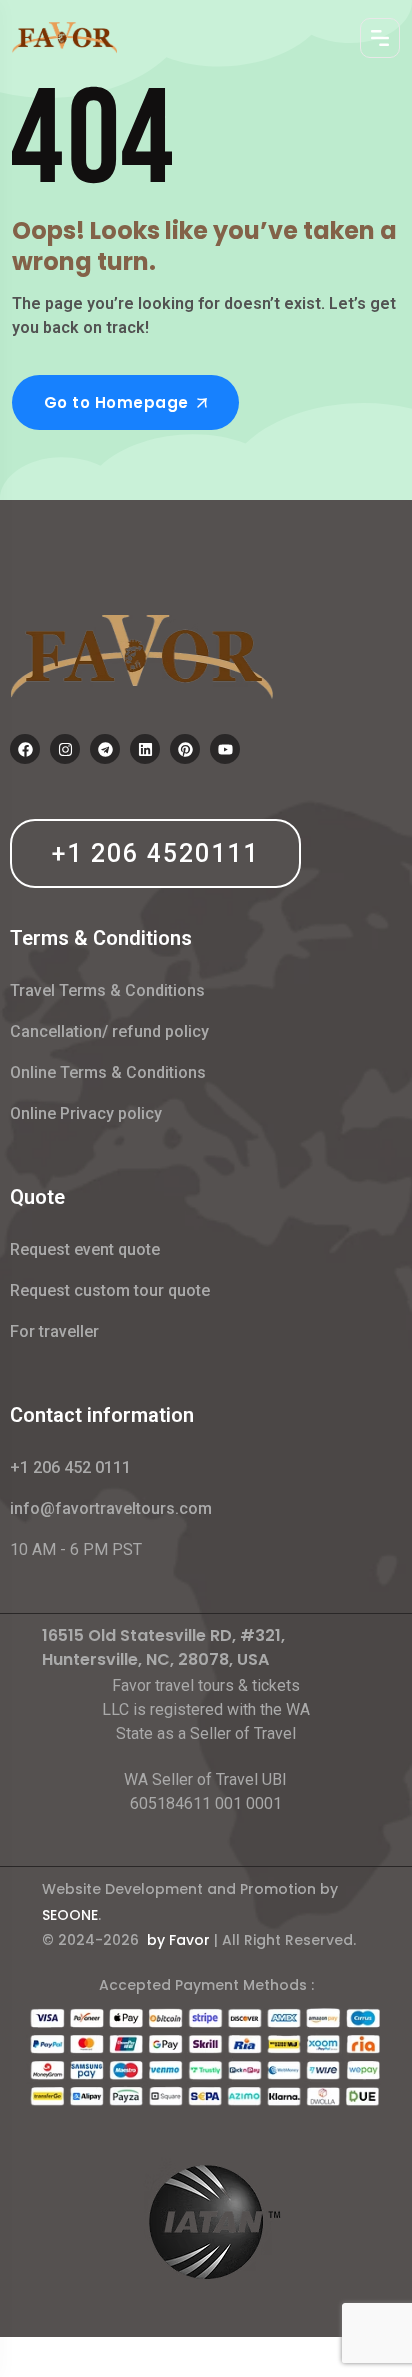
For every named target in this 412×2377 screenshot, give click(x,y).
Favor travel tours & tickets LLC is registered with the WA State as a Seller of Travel (206, 1709)
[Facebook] (25, 749)
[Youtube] (225, 749)
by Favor (178, 1940)
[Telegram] (105, 749)
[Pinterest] (185, 749)
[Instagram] (65, 749)
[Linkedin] (145, 749)
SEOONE (70, 1915)
